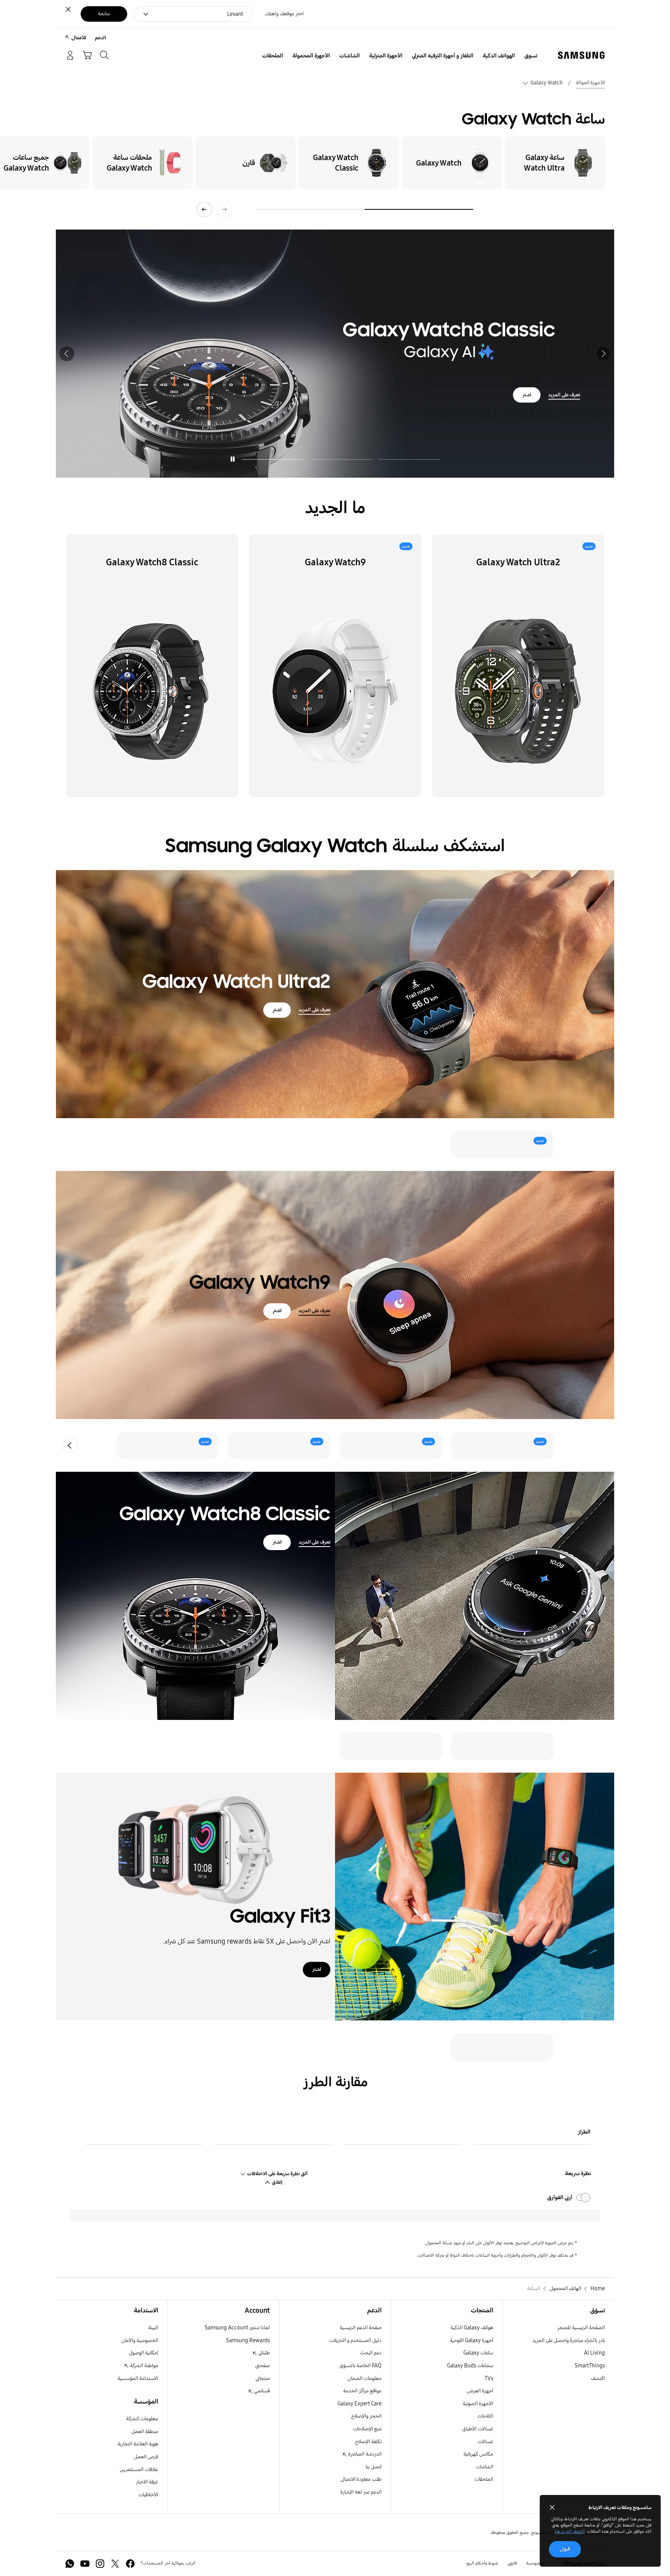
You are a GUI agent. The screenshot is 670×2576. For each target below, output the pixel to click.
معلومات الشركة (142, 2419)
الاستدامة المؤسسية (138, 2378)
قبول (565, 2549)
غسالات (485, 2442)
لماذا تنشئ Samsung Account (237, 2328)
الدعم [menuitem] (100, 38)
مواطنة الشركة (143, 2366)
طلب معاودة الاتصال (361, 2479)
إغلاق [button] (276, 2182)
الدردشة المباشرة (364, 2454)
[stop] (233, 459)
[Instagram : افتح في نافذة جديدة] (100, 2564)
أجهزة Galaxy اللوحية (471, 2340)
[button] (603, 354)
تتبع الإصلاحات (367, 2429)
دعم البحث (371, 2353)
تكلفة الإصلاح (368, 2442)
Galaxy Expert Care (359, 2404)
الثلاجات (485, 2416)
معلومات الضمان (364, 2378)
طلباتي (263, 2353)
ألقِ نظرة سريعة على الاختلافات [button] (277, 2174)
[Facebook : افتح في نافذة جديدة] (130, 2564)
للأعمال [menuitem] (79, 38)
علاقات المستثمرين (139, 2470)
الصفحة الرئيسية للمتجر (581, 2328)
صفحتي (262, 2366)
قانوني (512, 2563)
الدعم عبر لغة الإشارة (361, 2492)
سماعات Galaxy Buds (470, 2366)
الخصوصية (535, 2563)
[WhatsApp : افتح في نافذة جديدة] (70, 2564)
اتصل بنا (374, 2467)
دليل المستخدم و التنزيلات (355, 2340)
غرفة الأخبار (147, 2482)
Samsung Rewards (248, 2340)
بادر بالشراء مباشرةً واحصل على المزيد (569, 2340)
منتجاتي (263, 2378)
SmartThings (590, 2366)
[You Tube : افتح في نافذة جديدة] (85, 2564)
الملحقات (484, 2479)
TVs (489, 2378)
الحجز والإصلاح (366, 2416)
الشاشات (484, 2467)
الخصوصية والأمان (140, 2340)
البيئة (153, 2328)
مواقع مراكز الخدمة (362, 2391)
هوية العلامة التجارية (138, 2444)
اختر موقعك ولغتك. (284, 14)
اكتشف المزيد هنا (570, 2531)
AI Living (594, 2353)
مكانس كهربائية (478, 2454)
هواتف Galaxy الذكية (472, 2328)
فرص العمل (146, 2457)
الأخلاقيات (148, 2495)
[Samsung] (581, 55)
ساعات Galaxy (478, 2353)
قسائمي (261, 2391)
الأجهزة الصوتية (478, 2404)
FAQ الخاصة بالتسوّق (360, 2366)
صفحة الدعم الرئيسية (361, 2328)
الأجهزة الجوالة (590, 83)
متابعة (104, 14)
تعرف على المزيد (564, 382)
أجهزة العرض (480, 2391)
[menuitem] (531, 56)
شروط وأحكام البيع (482, 2563)
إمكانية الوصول (143, 2353)
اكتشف (598, 2378)
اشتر (277, 1542)
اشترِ (527, 382)
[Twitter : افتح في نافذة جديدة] (115, 2564)
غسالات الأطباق (478, 2429)
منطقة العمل (145, 2432)
